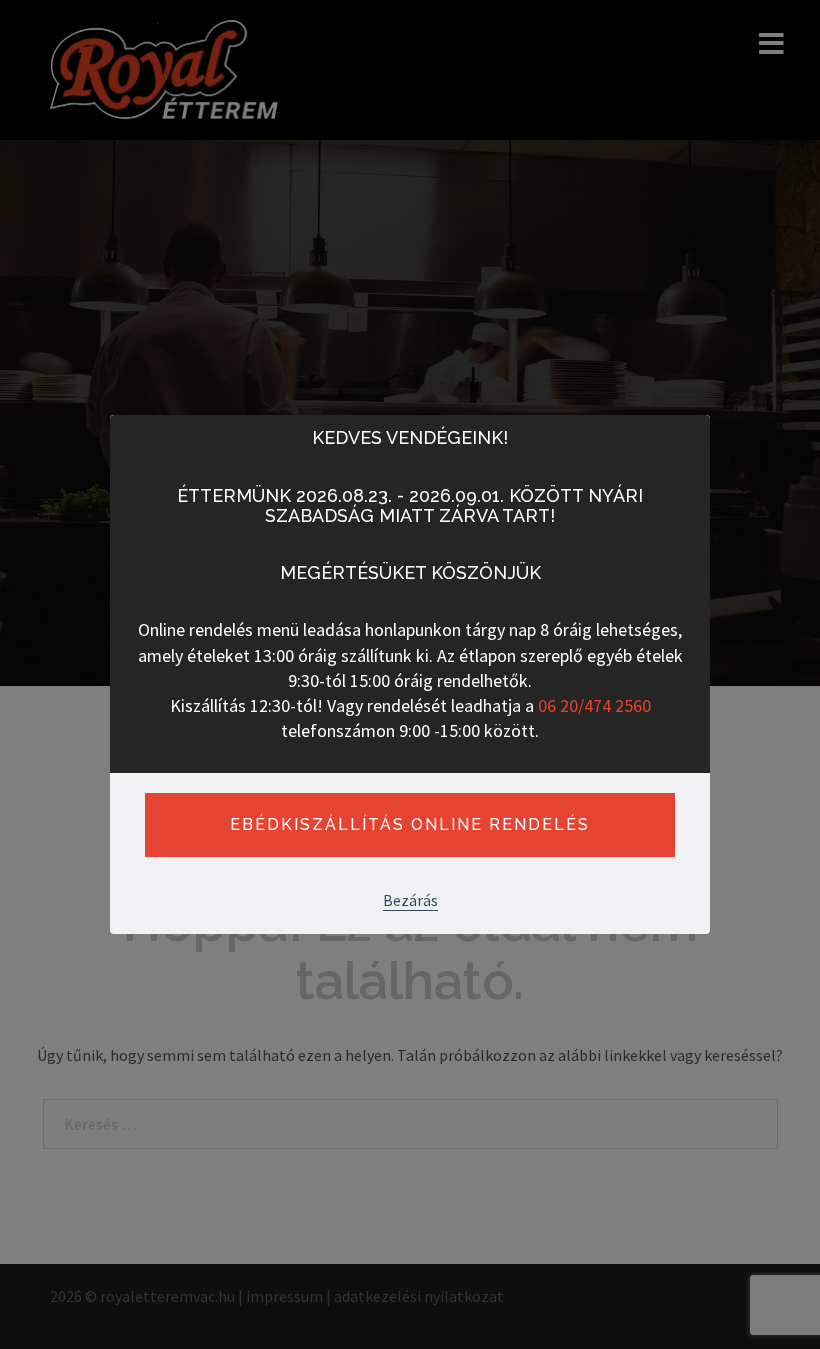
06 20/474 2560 (594, 705)
